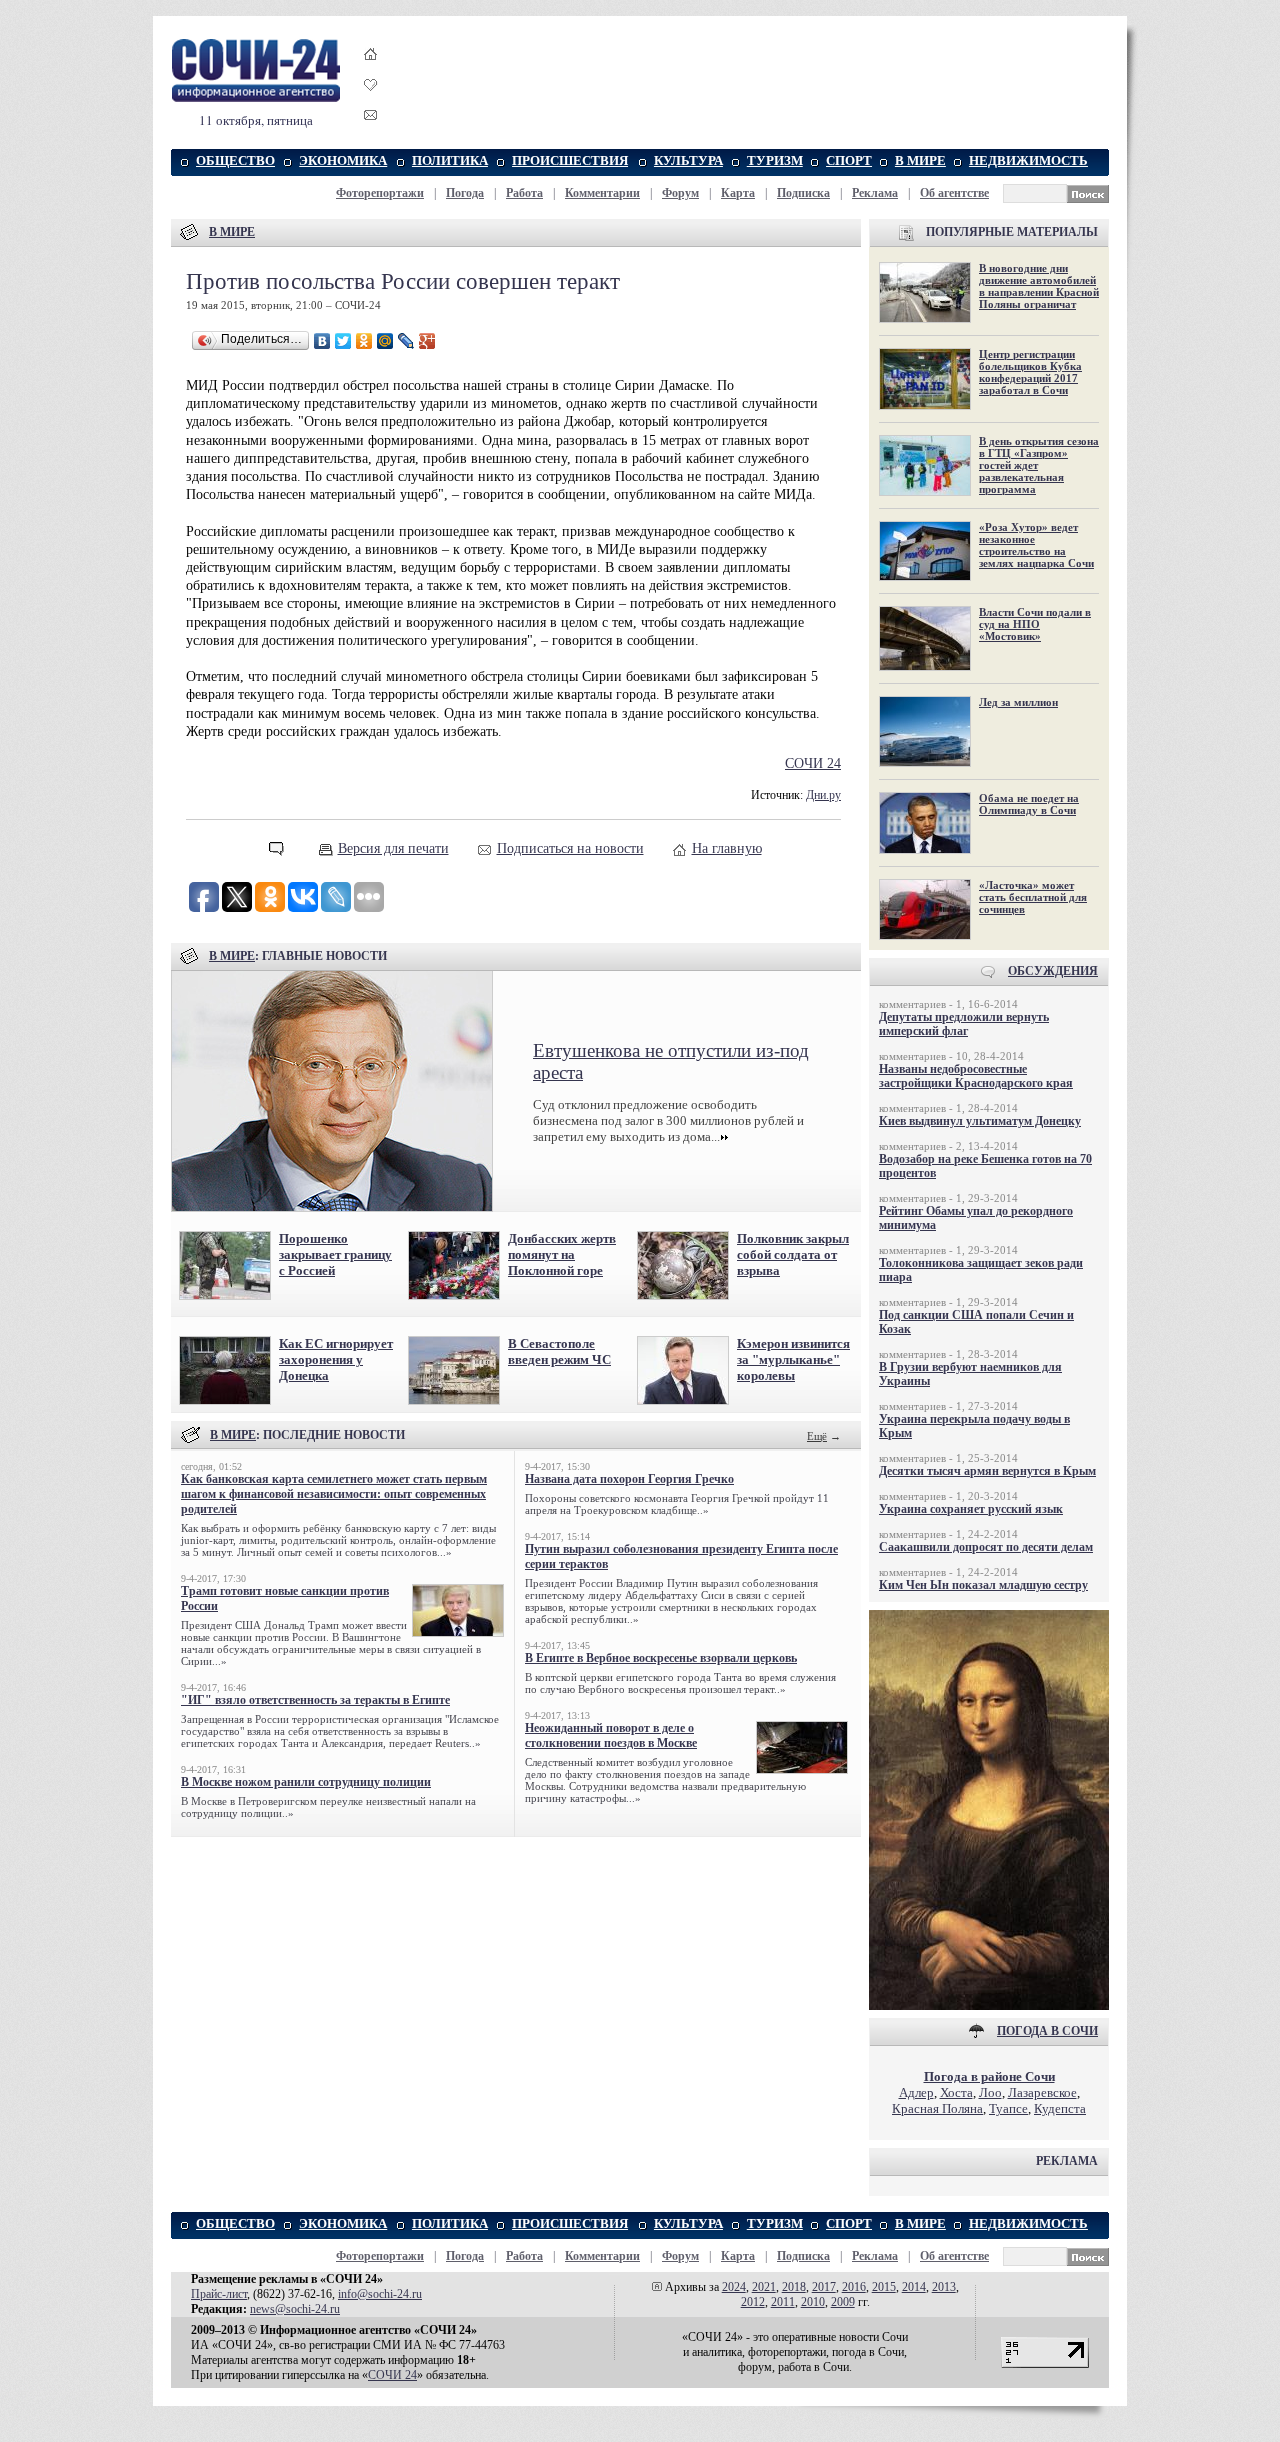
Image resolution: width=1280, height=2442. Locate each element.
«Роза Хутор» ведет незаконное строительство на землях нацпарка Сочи (1036, 545)
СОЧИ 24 (813, 763)
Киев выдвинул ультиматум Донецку (980, 1121)
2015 (884, 2287)
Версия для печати (393, 848)
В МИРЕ (920, 160)
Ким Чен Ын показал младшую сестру (983, 1585)
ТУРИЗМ (775, 160)
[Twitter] (343, 341)
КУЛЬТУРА (688, 160)
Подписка (803, 193)
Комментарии (602, 193)
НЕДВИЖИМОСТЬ (1028, 160)
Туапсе (1008, 2108)
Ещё (817, 1436)
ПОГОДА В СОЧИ (1047, 2031)
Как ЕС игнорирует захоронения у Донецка (336, 1359)
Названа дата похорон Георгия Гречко (629, 1479)
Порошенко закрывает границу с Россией (335, 1254)
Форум (680, 193)
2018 (794, 2287)
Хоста (956, 2092)
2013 (944, 2287)
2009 (843, 2302)
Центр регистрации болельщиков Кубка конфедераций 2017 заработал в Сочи (1030, 372)
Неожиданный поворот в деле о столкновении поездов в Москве (611, 1735)
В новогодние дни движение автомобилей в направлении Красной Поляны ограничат (1039, 286)
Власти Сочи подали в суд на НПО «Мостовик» (1035, 624)
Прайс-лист (219, 2294)
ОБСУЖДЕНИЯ (1053, 971)
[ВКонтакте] (322, 341)
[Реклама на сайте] (989, 2005)
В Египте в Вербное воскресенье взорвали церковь (661, 1658)
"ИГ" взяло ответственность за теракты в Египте (315, 1700)
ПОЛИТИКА (450, 160)
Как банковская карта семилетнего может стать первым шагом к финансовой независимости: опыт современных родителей (334, 1494)
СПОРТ (849, 160)
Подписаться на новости (570, 848)
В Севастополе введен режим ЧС (559, 1351)
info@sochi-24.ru (380, 2294)
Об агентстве (954, 193)
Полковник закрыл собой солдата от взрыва (793, 1254)
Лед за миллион (1018, 702)
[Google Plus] (427, 341)
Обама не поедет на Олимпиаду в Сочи (1029, 804)
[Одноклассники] (364, 341)
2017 (824, 2287)
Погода (465, 193)
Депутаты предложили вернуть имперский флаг (964, 1024)
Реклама (875, 193)
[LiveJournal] (406, 341)
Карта (738, 193)
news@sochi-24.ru (295, 2309)
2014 (914, 2287)
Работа (524, 193)
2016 (854, 2287)
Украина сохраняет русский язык (971, 1509)
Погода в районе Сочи (989, 2076)
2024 (734, 2287)
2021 (764, 2287)
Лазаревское (1042, 2092)
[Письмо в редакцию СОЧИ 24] (371, 118)
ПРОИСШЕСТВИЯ (570, 160)
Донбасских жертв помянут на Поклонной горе (562, 1254)
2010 (813, 2302)
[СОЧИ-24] (256, 98)
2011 (783, 2302)
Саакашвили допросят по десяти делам (986, 1547)
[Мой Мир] (385, 341)
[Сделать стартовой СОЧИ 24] (371, 72)
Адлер (916, 2092)
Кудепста (1060, 2108)
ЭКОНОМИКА (343, 160)
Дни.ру (823, 795)
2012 (753, 2302)
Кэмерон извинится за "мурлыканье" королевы (793, 1359)
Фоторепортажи (380, 193)
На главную (727, 848)
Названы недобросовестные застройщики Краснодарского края (976, 1076)
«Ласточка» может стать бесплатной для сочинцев (1033, 897)
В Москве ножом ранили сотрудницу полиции (306, 1782)
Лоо (990, 2092)
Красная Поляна (937, 2108)
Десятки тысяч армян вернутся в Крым (987, 1471)
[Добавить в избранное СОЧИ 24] (371, 102)
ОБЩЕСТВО (235, 160)
